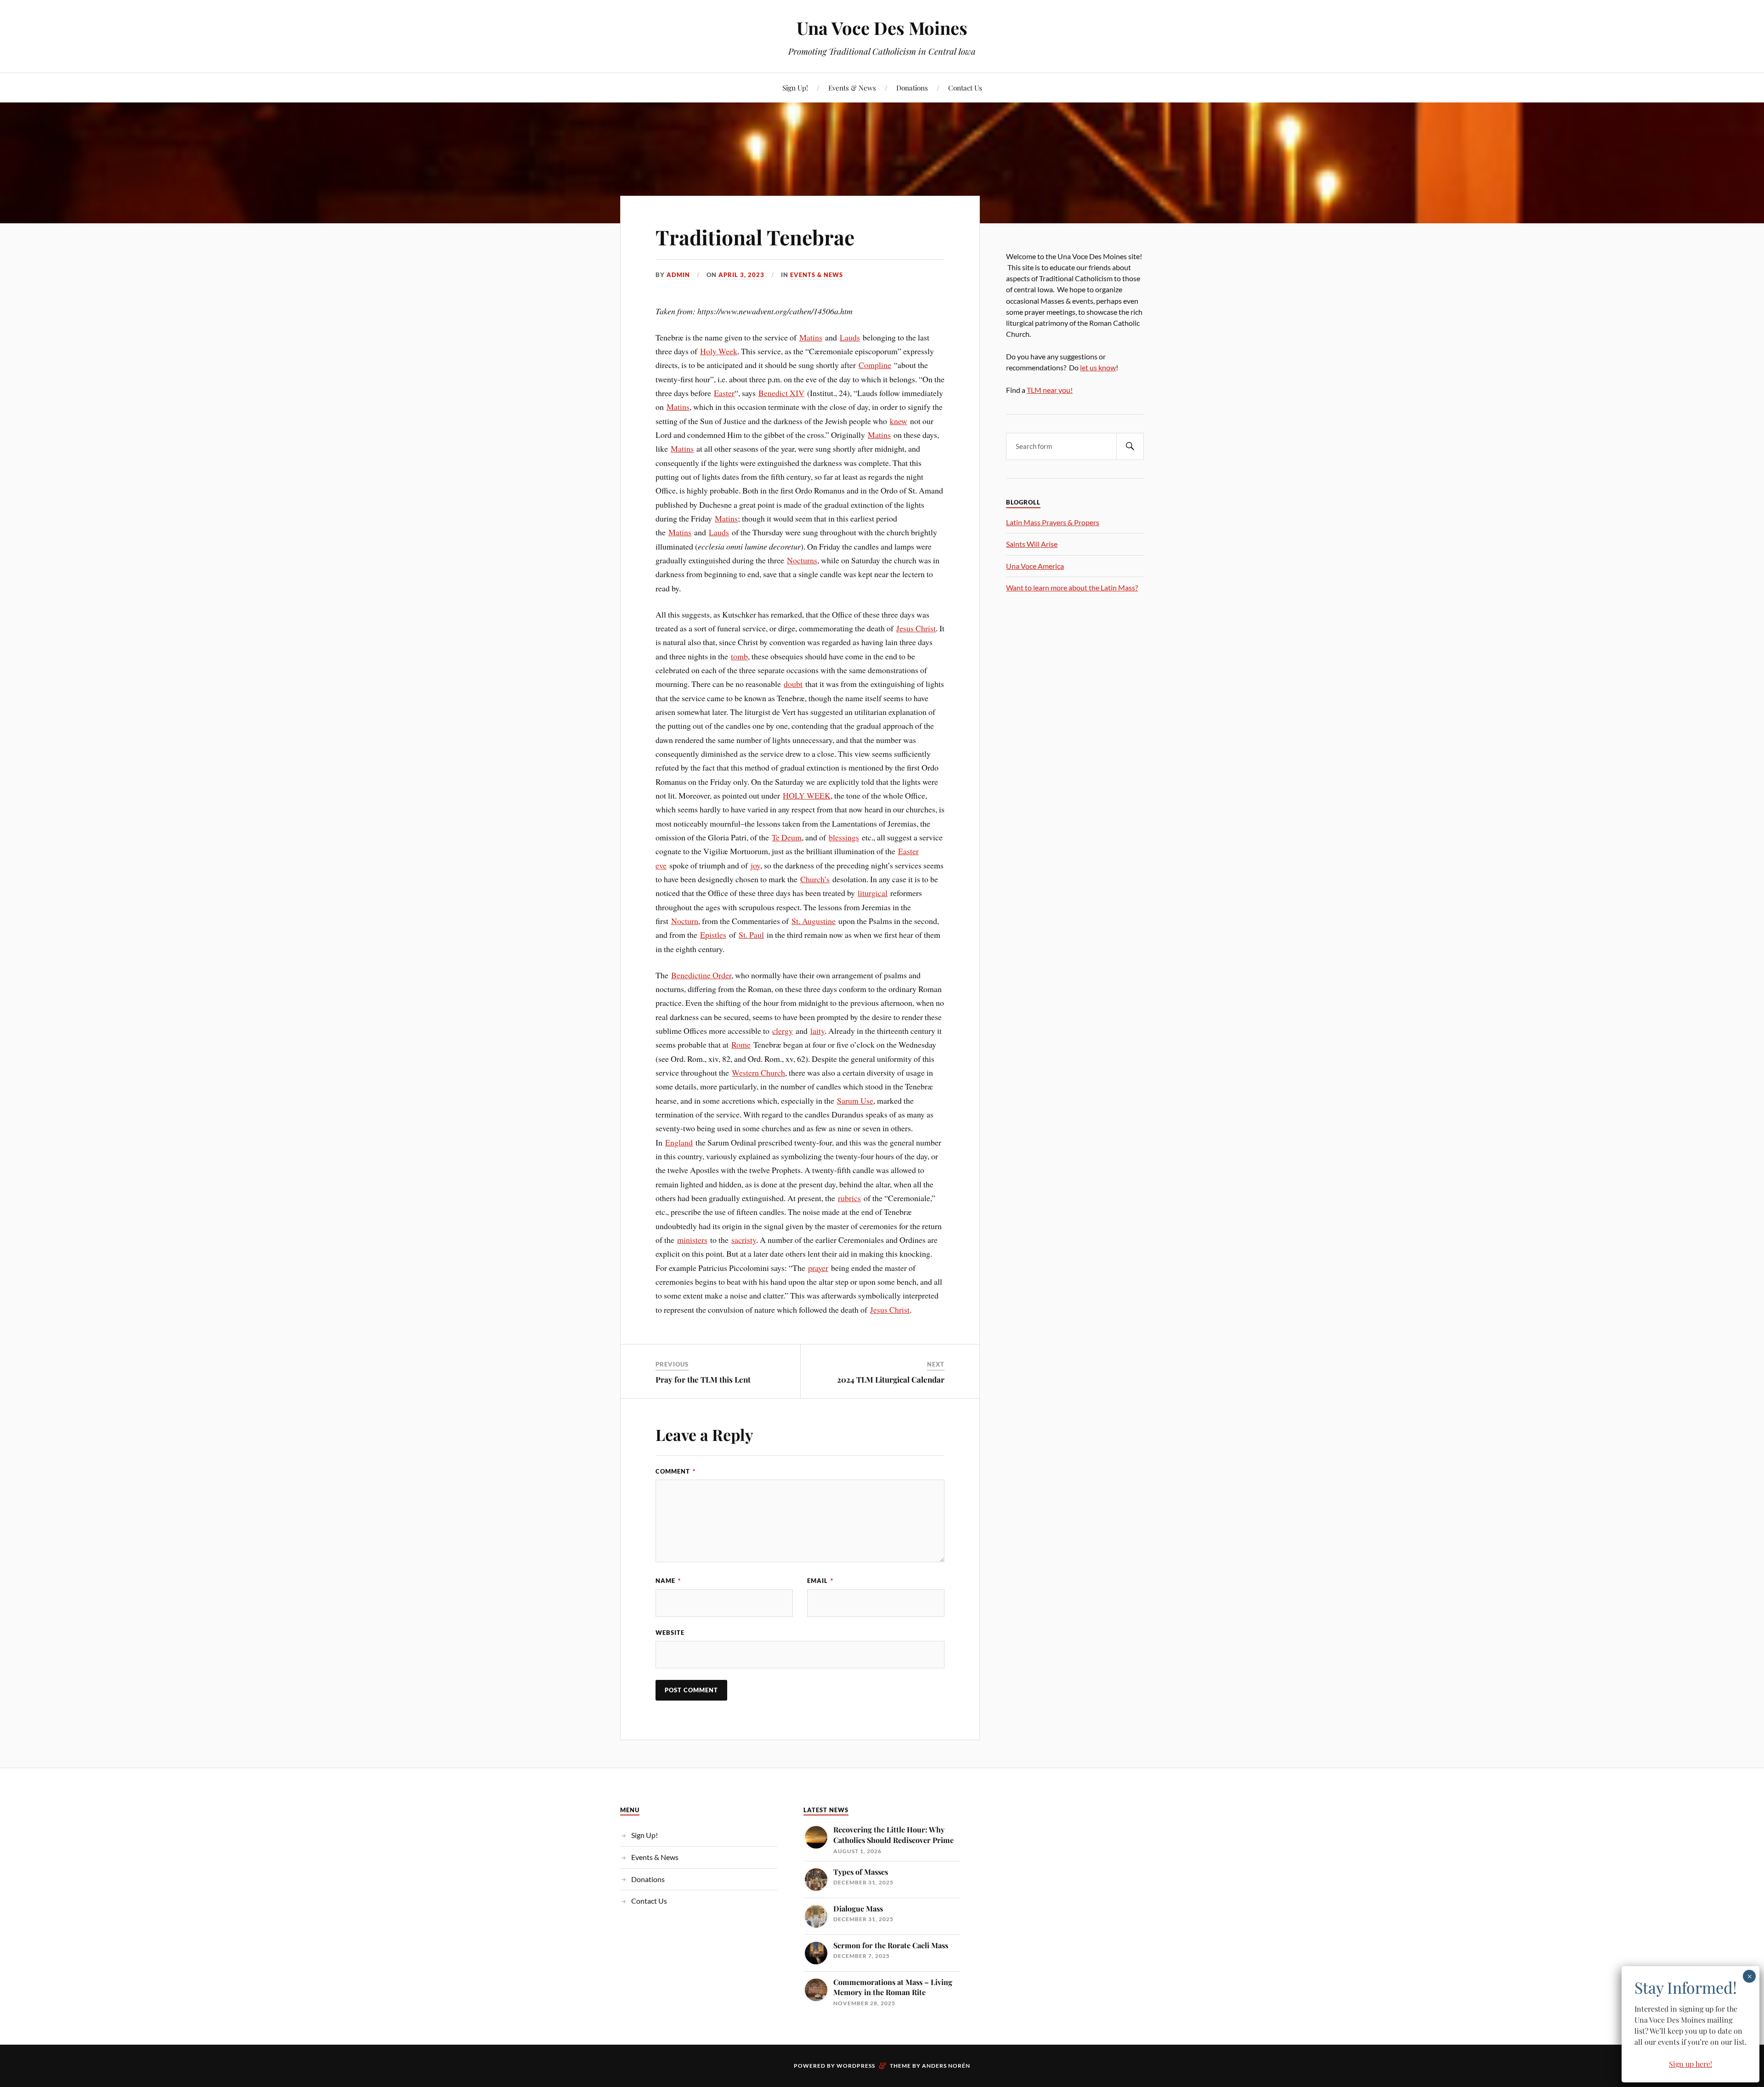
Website (670, 1633)
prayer (818, 1268)
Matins (811, 337)
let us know (1098, 367)
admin (678, 275)
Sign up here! (1690, 2064)
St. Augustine (814, 921)
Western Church (758, 1072)
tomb (739, 656)
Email (820, 1581)
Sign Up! (795, 88)
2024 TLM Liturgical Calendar (891, 1379)
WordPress (856, 2066)
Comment (676, 1471)
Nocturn (685, 921)
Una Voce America (1035, 566)
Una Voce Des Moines (882, 28)
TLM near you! (1050, 390)
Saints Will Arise (1032, 544)
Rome (741, 1044)
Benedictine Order (701, 975)
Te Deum (787, 837)
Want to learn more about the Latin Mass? (1072, 587)
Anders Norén (946, 2066)
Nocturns (802, 560)
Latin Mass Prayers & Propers (1053, 522)
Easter (724, 393)
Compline (875, 365)
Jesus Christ (916, 628)
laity (817, 1031)
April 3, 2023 (741, 275)
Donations (912, 88)
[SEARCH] (1130, 446)
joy (755, 865)
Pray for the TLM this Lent (703, 1379)
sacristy (744, 1240)
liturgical (873, 893)
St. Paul (751, 935)
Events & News (852, 88)
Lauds (850, 337)
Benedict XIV (781, 393)
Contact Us (965, 88)
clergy (783, 1031)
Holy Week (719, 351)
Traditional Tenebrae (755, 237)
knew (899, 421)
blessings (844, 837)
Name (668, 1581)
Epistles (713, 935)
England (679, 1142)
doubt (793, 684)
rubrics (849, 1198)
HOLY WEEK (807, 795)
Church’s (815, 879)
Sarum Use (855, 1100)
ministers (692, 1240)
